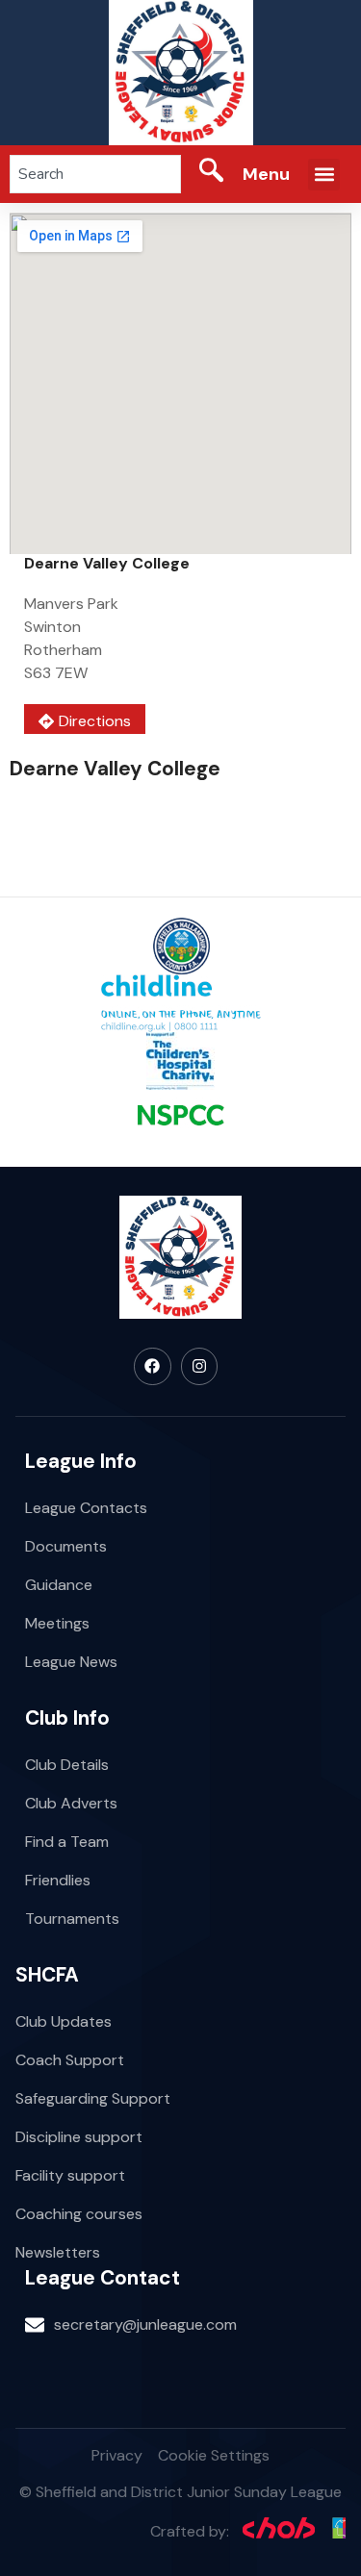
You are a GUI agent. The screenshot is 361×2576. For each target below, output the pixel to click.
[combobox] (95, 174)
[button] (324, 175)
